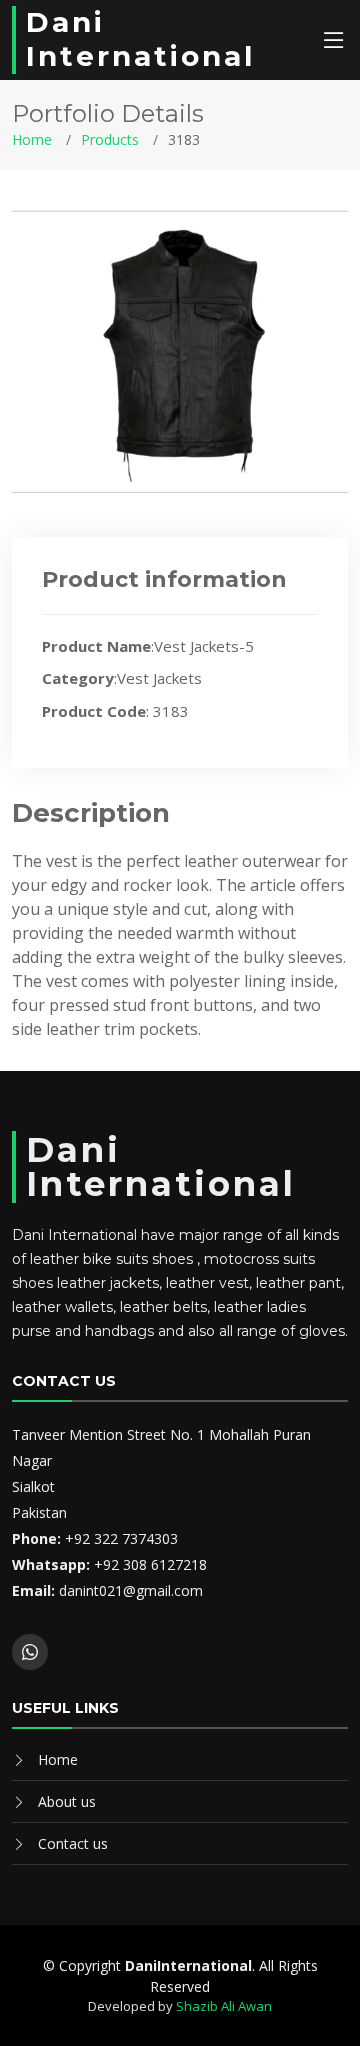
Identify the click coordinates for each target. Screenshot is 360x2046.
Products (110, 139)
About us (67, 1801)
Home (32, 139)
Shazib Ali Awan (224, 2006)
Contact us (73, 1843)
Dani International (140, 39)
